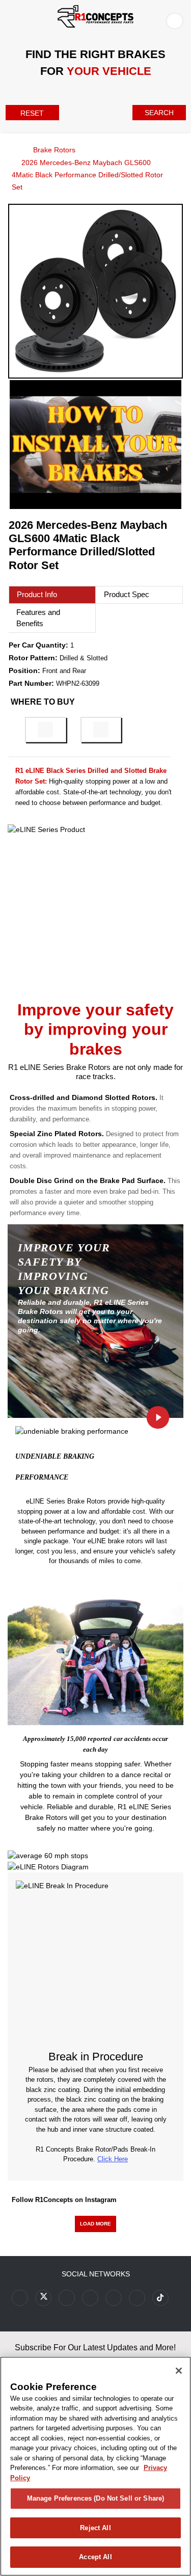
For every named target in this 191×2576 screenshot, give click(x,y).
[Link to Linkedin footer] (137, 2298)
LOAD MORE (95, 2224)
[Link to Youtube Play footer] (67, 2298)
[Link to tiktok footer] (160, 2298)
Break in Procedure (96, 2057)
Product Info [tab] (37, 594)
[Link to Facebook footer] (20, 2298)
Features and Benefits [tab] (38, 618)
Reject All (95, 2528)
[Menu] (10, 19)
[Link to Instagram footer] (114, 2298)
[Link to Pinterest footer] (90, 2298)
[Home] (11, 149)
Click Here (113, 2159)
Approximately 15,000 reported (67, 1739)
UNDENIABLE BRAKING (55, 1456)
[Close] (179, 2371)
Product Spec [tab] (127, 594)
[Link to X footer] (43, 2298)
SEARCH (159, 113)
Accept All (95, 2557)
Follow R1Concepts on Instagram (64, 2200)
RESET (32, 113)
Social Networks (96, 2274)
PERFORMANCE (42, 1477)
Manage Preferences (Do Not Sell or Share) (95, 2498)
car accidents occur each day (126, 1744)
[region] (95, 2466)
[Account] (177, 20)
